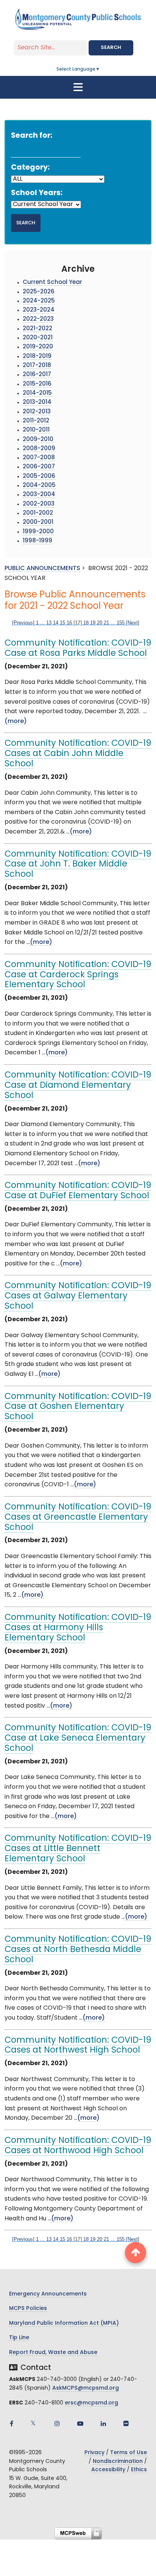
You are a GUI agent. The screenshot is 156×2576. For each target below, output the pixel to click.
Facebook (11, 2423)
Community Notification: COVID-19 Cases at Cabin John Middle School (78, 754)
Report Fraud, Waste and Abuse (53, 2353)
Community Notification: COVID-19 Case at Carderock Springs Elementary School (78, 975)
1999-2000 (38, 532)
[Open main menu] (78, 87)
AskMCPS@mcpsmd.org (86, 2388)
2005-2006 (39, 477)
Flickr (126, 2423)
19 (93, 623)
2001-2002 (38, 513)
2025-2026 (39, 292)
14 (56, 623)
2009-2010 (38, 440)
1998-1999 (37, 541)
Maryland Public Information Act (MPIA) (64, 2323)
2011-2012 (36, 421)
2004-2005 (39, 486)
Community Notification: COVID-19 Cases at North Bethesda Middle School (78, 1950)
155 (121, 623)
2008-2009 (39, 449)
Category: (30, 168)
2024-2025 (39, 301)
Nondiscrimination (118, 2462)
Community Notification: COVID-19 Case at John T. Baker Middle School (78, 865)
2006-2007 (39, 467)
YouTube (80, 2423)
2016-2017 (37, 375)
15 (62, 623)
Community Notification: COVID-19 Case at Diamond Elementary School (78, 1086)
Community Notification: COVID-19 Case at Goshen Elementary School (78, 1407)
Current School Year (52, 283)
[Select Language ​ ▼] (100, 69)
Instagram (57, 2423)
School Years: (37, 193)
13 (49, 623)
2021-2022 (37, 329)
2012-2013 (37, 412)
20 (100, 623)
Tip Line (19, 2338)
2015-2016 (37, 384)
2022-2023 (38, 319)
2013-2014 (37, 403)
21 (106, 623)
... (42, 623)
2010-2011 (36, 430)
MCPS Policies (28, 2309)
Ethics (139, 2470)
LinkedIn (103, 2423)
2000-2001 (38, 522)
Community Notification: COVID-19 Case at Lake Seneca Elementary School (78, 1739)
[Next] (133, 623)
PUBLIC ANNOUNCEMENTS (42, 569)
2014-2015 (37, 393)
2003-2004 (39, 495)
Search (111, 48)
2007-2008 (39, 458)
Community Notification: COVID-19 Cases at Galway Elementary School (78, 1296)
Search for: (32, 136)
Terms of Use (129, 2453)
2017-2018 (37, 366)
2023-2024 (39, 310)
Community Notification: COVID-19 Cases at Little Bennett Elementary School (78, 1849)
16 (69, 623)
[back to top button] (136, 2253)
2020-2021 (38, 338)
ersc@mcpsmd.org (91, 2403)
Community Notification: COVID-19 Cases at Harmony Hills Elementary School (78, 1628)
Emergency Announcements (48, 2294)
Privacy (94, 2453)
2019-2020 (38, 347)
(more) (16, 722)
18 (86, 623)
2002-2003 (39, 504)
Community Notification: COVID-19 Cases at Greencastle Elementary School (78, 1518)
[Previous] (23, 623)
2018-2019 (37, 357)
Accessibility (108, 2470)
